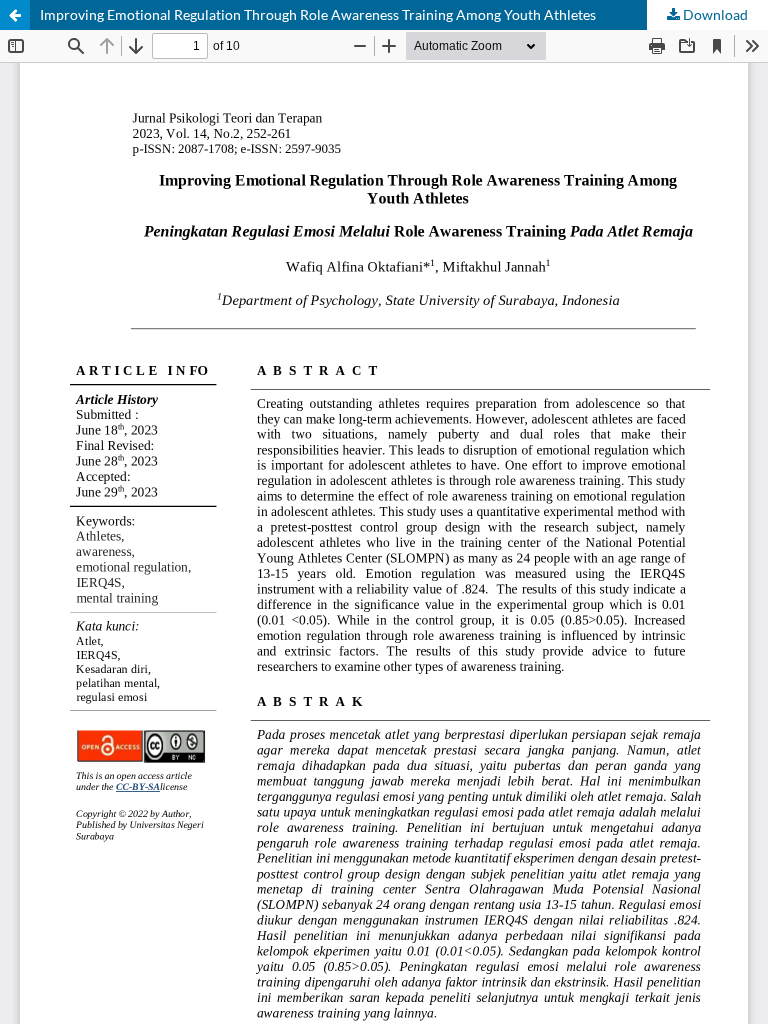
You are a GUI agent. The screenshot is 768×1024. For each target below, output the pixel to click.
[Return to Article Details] (15, 15)
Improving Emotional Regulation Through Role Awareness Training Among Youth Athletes (318, 14)
